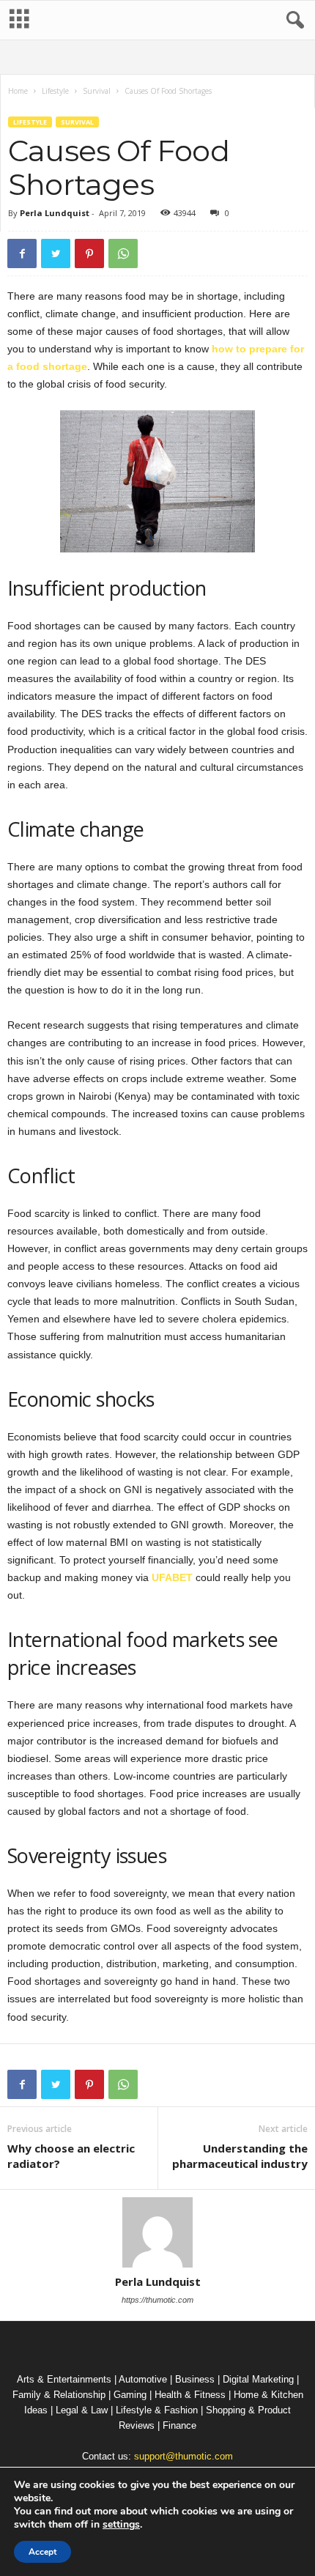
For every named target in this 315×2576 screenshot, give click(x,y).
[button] (292, 21)
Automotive (143, 2379)
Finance (179, 2425)
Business (195, 2379)
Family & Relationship (59, 2395)
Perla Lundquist (55, 213)
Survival (97, 91)
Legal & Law (82, 2410)
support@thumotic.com (184, 2456)
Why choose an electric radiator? (71, 2156)
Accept (42, 2552)
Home (18, 91)
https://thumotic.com (157, 2300)
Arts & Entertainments (64, 2379)
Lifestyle (55, 91)
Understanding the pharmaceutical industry (240, 2156)
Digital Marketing (258, 2379)
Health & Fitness (190, 2395)
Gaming (130, 2395)
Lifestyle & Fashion (157, 2410)
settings (121, 2525)
